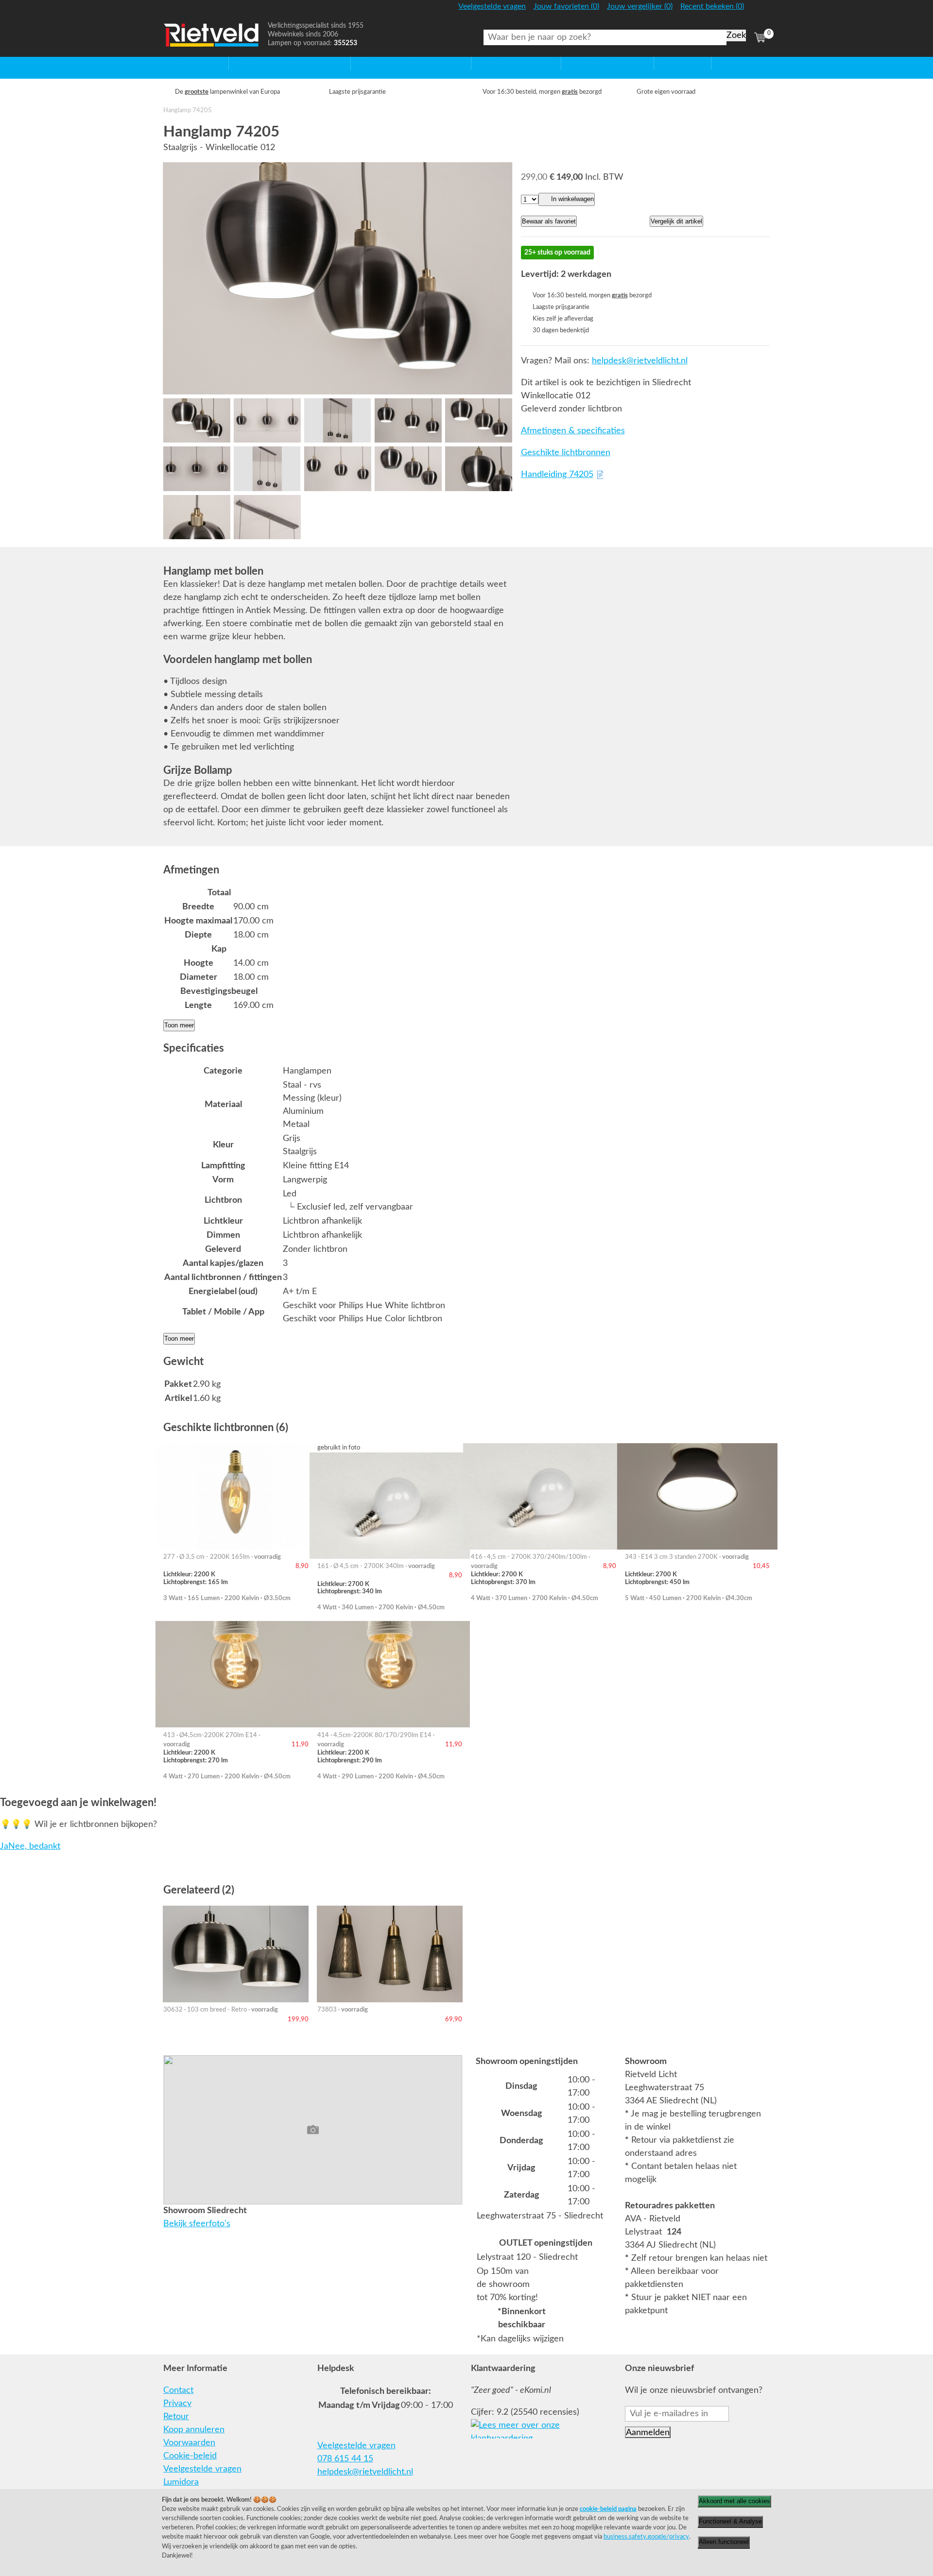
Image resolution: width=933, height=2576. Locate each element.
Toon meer (179, 1025)
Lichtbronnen (587, 63)
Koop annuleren (194, 2430)
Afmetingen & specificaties (573, 431)
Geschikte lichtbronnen (566, 453)
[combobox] (605, 37)
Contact (178, 2390)
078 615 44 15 (345, 2459)
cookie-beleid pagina (608, 2509)
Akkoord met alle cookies (734, 2501)
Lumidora (181, 2482)
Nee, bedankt (34, 1846)
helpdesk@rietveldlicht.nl (640, 361)
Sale (662, 63)
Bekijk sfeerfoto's (197, 2224)
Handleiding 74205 (557, 475)
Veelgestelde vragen (202, 2469)
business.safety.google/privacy (646, 2537)
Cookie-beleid (190, 2456)
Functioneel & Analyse (730, 2521)
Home (175, 63)
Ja (4, 1846)
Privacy (177, 2404)
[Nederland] (759, 11)
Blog (720, 63)
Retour (176, 2417)
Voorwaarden (189, 2443)
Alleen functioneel (724, 2542)
